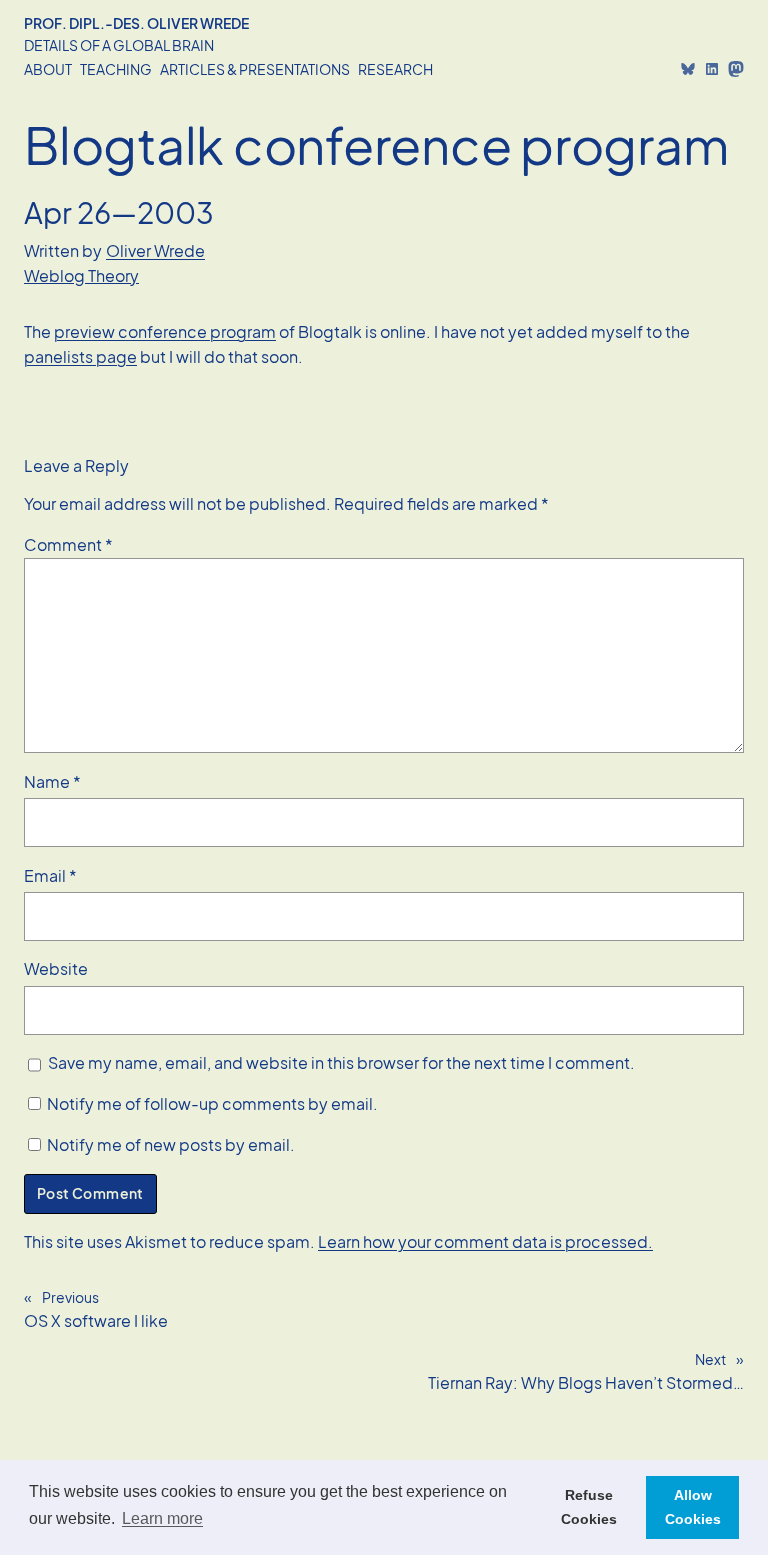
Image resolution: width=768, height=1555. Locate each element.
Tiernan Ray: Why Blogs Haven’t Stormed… (586, 1382)
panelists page (80, 356)
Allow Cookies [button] (693, 1507)
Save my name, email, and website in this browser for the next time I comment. (341, 1062)
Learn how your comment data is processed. (485, 1241)
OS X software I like (96, 1320)
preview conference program (165, 331)
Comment (68, 544)
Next (710, 1359)
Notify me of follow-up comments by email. (212, 1103)
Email (50, 875)
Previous (70, 1297)
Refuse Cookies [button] (589, 1507)
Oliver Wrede (155, 250)
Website (56, 968)
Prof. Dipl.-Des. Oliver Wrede (136, 23)
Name (52, 781)
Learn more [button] (162, 1518)
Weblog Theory (81, 275)
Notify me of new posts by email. (171, 1144)
